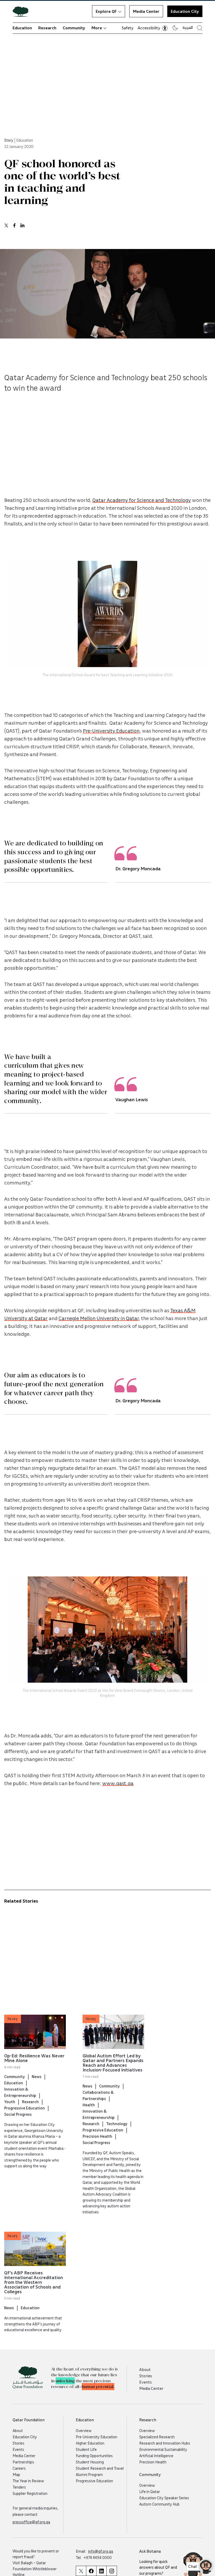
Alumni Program (89, 2474)
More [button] (97, 28)
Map (16, 2474)
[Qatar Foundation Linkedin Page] (101, 2571)
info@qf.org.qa (101, 2551)
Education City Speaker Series (164, 2498)
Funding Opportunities (94, 2456)
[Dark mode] (175, 28)
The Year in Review (28, 2481)
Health (89, 2105)
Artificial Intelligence (156, 2456)
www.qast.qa (118, 1783)
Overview (84, 2430)
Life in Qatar (150, 2491)
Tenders (19, 2487)
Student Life (86, 2449)
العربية (188, 27)
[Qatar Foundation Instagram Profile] (112, 2571)
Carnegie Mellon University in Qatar (99, 1318)
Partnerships (23, 2462)
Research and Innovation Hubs (165, 2443)
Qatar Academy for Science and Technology (142, 500)
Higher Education (90, 2443)
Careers (19, 2468)
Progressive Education (25, 2108)
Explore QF (106, 11)
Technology (117, 2124)
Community (74, 28)
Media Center (146, 11)
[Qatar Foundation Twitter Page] (81, 2571)
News (37, 2076)
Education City (185, 11)
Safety (128, 28)
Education (22, 28)
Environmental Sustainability (163, 2449)
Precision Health (97, 2136)
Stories (146, 2376)
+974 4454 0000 (98, 2557)
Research (47, 28)
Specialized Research (157, 2437)
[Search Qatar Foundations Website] (200, 28)
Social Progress (18, 2114)
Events (146, 2382)
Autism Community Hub (159, 2504)
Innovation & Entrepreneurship (20, 2092)
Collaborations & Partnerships (98, 2095)
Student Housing (90, 2462)
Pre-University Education (111, 730)
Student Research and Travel (100, 2468)
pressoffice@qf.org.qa (31, 2522)
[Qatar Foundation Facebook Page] (91, 2571)
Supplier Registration (30, 2493)
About (145, 2369)
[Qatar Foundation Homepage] (23, 11)
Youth (10, 2102)
